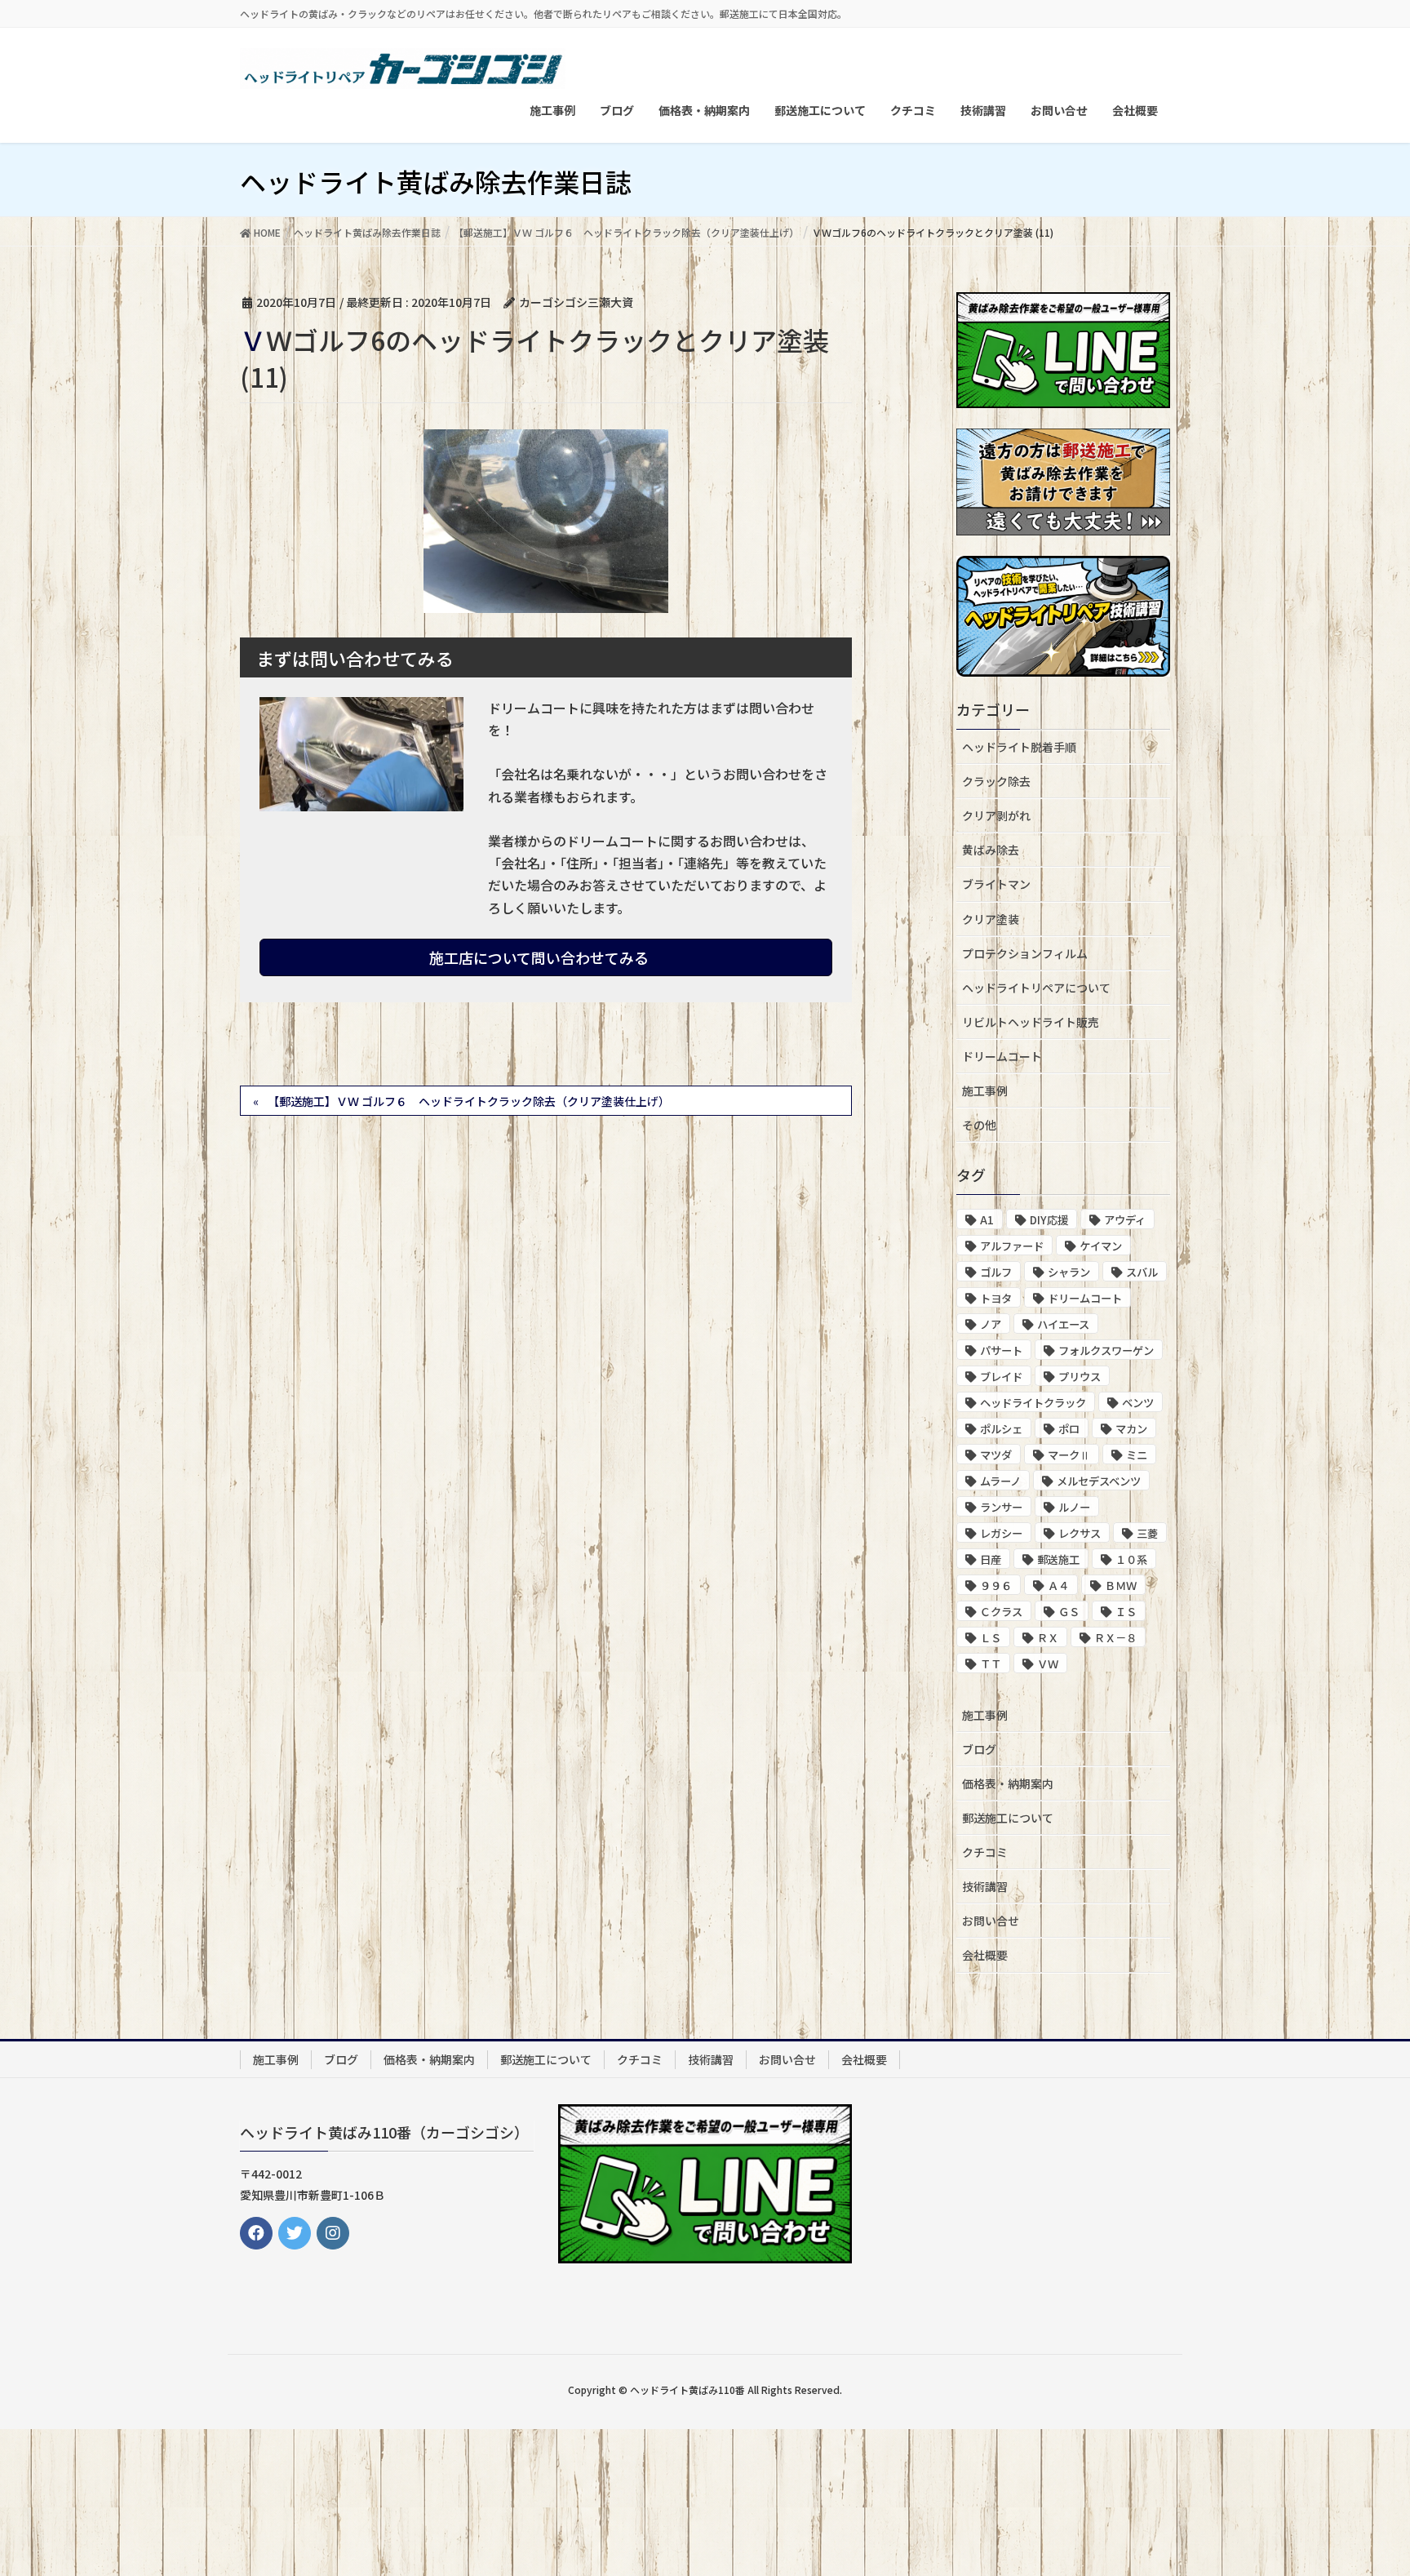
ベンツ (1138, 1403)
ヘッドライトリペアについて (1036, 988)
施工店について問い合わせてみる (541, 957)
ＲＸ (1048, 1638)
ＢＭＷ (1121, 1586)
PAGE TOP (1362, 2483)
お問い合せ (991, 1921)
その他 (979, 1125)
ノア (991, 1324)
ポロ (1069, 1429)
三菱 (1147, 1533)
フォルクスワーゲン (1106, 1350)
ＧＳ (1069, 1612)
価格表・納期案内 (1008, 1783)
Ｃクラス (1001, 1612)
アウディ (1125, 1220)
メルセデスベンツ (1099, 1481)
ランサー (1001, 1507)
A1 (987, 1220)
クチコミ (985, 1852)
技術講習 (985, 1886)
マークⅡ (1069, 1455)
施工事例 (985, 1090)
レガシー (1001, 1533)
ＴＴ (991, 1664)
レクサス (1080, 1533)
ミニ (1137, 1455)
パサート (1001, 1350)
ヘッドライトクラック (1033, 1403)
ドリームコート (1002, 1056)
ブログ (979, 1749)
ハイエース (1063, 1324)
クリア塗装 (991, 919)
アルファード (1012, 1246)
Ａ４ (1058, 1586)
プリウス (1080, 1377)
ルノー (1074, 1507)
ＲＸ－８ (1115, 1638)
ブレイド (1001, 1377)
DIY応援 (1049, 1220)
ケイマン (1101, 1246)
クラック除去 (996, 781)
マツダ (996, 1455)
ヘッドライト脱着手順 (1019, 747)
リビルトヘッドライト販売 (1031, 1022)
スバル (1142, 1272)
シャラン (1069, 1272)
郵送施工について (1008, 1818)
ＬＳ (991, 1638)
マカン (1131, 1429)
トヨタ (996, 1298)
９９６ (996, 1586)
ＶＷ (1048, 1664)
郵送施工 (1058, 1559)
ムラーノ (1000, 1481)
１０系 (1131, 1559)
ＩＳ (1126, 1612)
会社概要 (985, 1955)
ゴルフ (996, 1272)
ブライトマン (996, 884)
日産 (991, 1559)
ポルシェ (1001, 1429)
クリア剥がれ (996, 815)
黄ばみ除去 (991, 850)
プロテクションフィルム (1025, 953)
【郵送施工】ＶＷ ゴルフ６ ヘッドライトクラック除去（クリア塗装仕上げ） (469, 1101)
